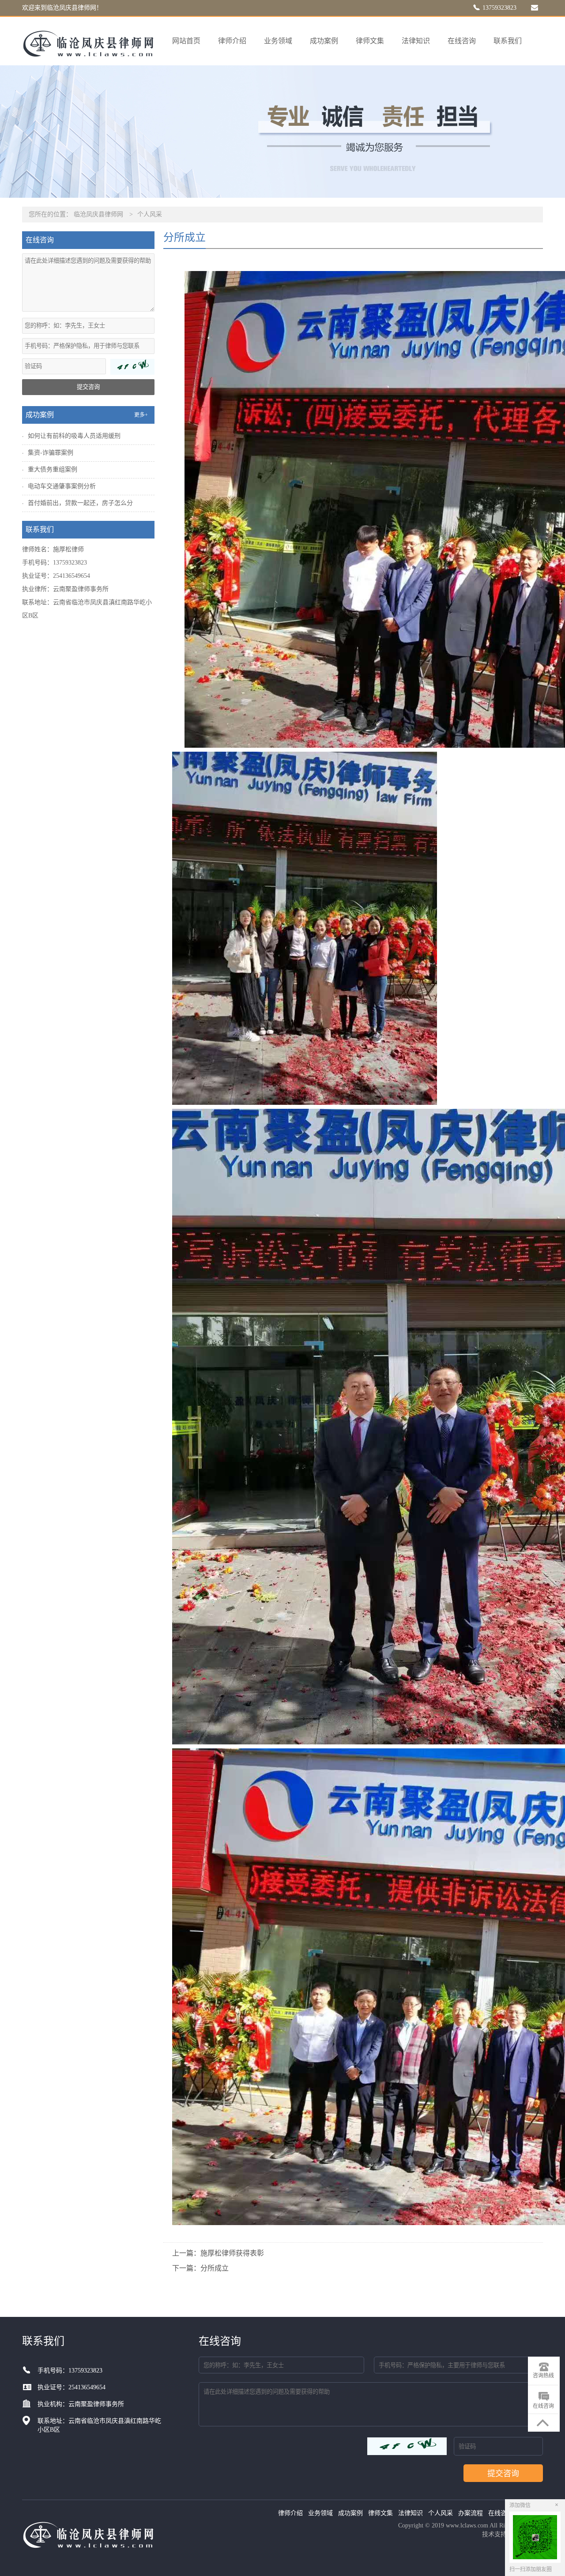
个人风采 (150, 214)
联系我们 (508, 41)
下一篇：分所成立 (200, 2268)
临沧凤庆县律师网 (98, 214)
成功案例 (324, 41)
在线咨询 (462, 41)
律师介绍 (232, 41)
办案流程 (471, 2513)
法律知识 (416, 41)
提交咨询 (88, 387)
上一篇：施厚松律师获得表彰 (218, 2253)
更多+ (141, 415)
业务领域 (278, 41)
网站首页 (186, 41)
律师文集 (370, 41)
